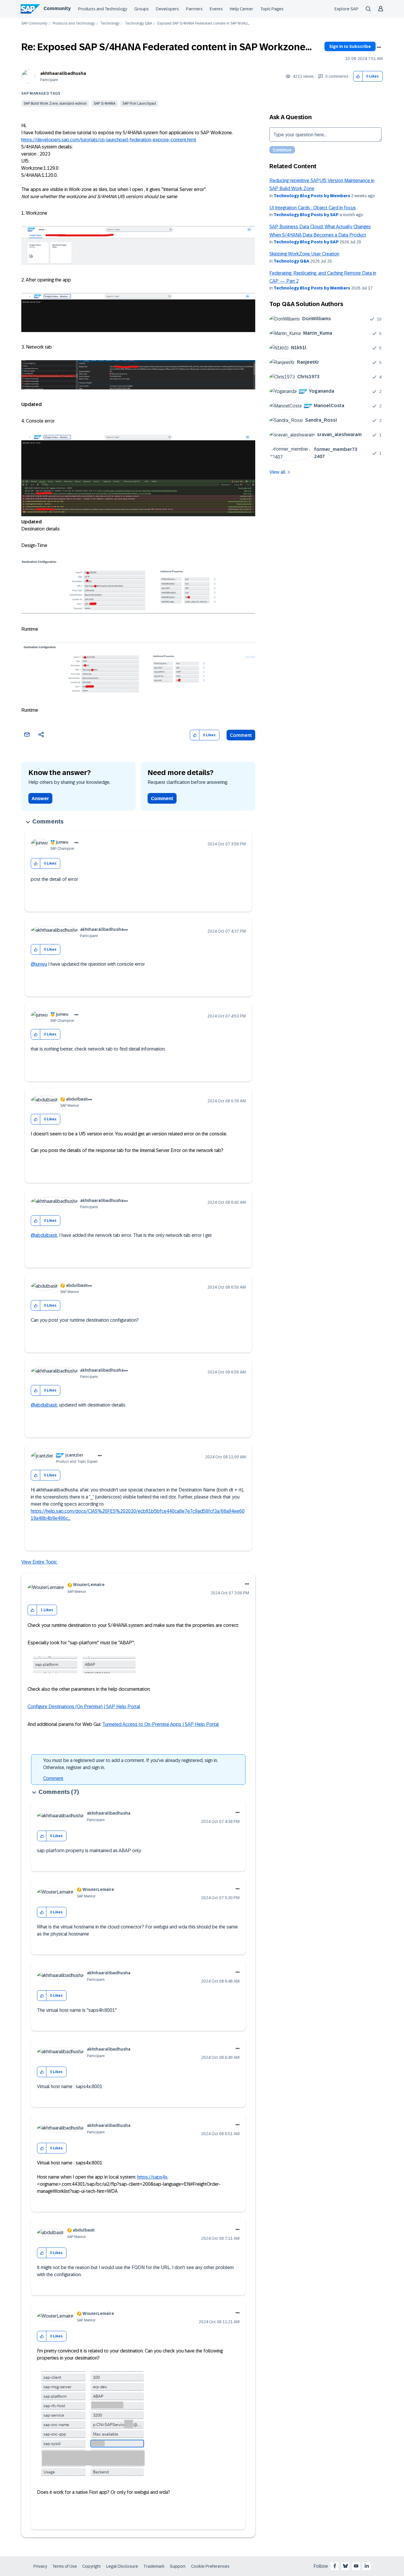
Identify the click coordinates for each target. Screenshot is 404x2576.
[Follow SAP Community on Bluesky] (345, 2566)
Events (216, 9)
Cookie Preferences (210, 2566)
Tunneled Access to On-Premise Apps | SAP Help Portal (161, 1724)
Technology (110, 24)
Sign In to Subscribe (350, 46)
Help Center (241, 9)
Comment (241, 735)
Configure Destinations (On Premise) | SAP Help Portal (84, 1707)
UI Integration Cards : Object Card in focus (313, 208)
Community (57, 8)
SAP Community (34, 24)
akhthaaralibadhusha (63, 73)
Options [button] (379, 47)
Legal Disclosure (122, 2566)
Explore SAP (346, 9)
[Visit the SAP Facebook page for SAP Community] (335, 2566)
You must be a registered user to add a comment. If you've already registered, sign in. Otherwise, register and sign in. (131, 1764)
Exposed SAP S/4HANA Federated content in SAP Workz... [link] (203, 24)
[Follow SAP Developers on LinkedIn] (367, 2566)
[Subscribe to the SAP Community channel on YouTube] (356, 2566)
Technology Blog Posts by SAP (306, 215)
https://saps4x (152, 2177)
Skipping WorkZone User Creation (304, 254)
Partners (194, 9)
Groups (142, 9)
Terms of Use (65, 2566)
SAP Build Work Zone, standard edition (55, 103)
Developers (167, 9)
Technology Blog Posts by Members (312, 196)
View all (277, 472)
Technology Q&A (138, 24)
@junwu (39, 964)
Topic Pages (272, 9)
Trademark (154, 2566)
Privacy (40, 2566)
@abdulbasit (44, 1235)
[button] (358, 76)
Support (178, 2566)
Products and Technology (103, 9)
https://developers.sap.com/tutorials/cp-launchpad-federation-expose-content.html (109, 140)
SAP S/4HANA (105, 103)
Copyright (92, 2566)
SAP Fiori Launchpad (139, 103)
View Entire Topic (39, 1562)
